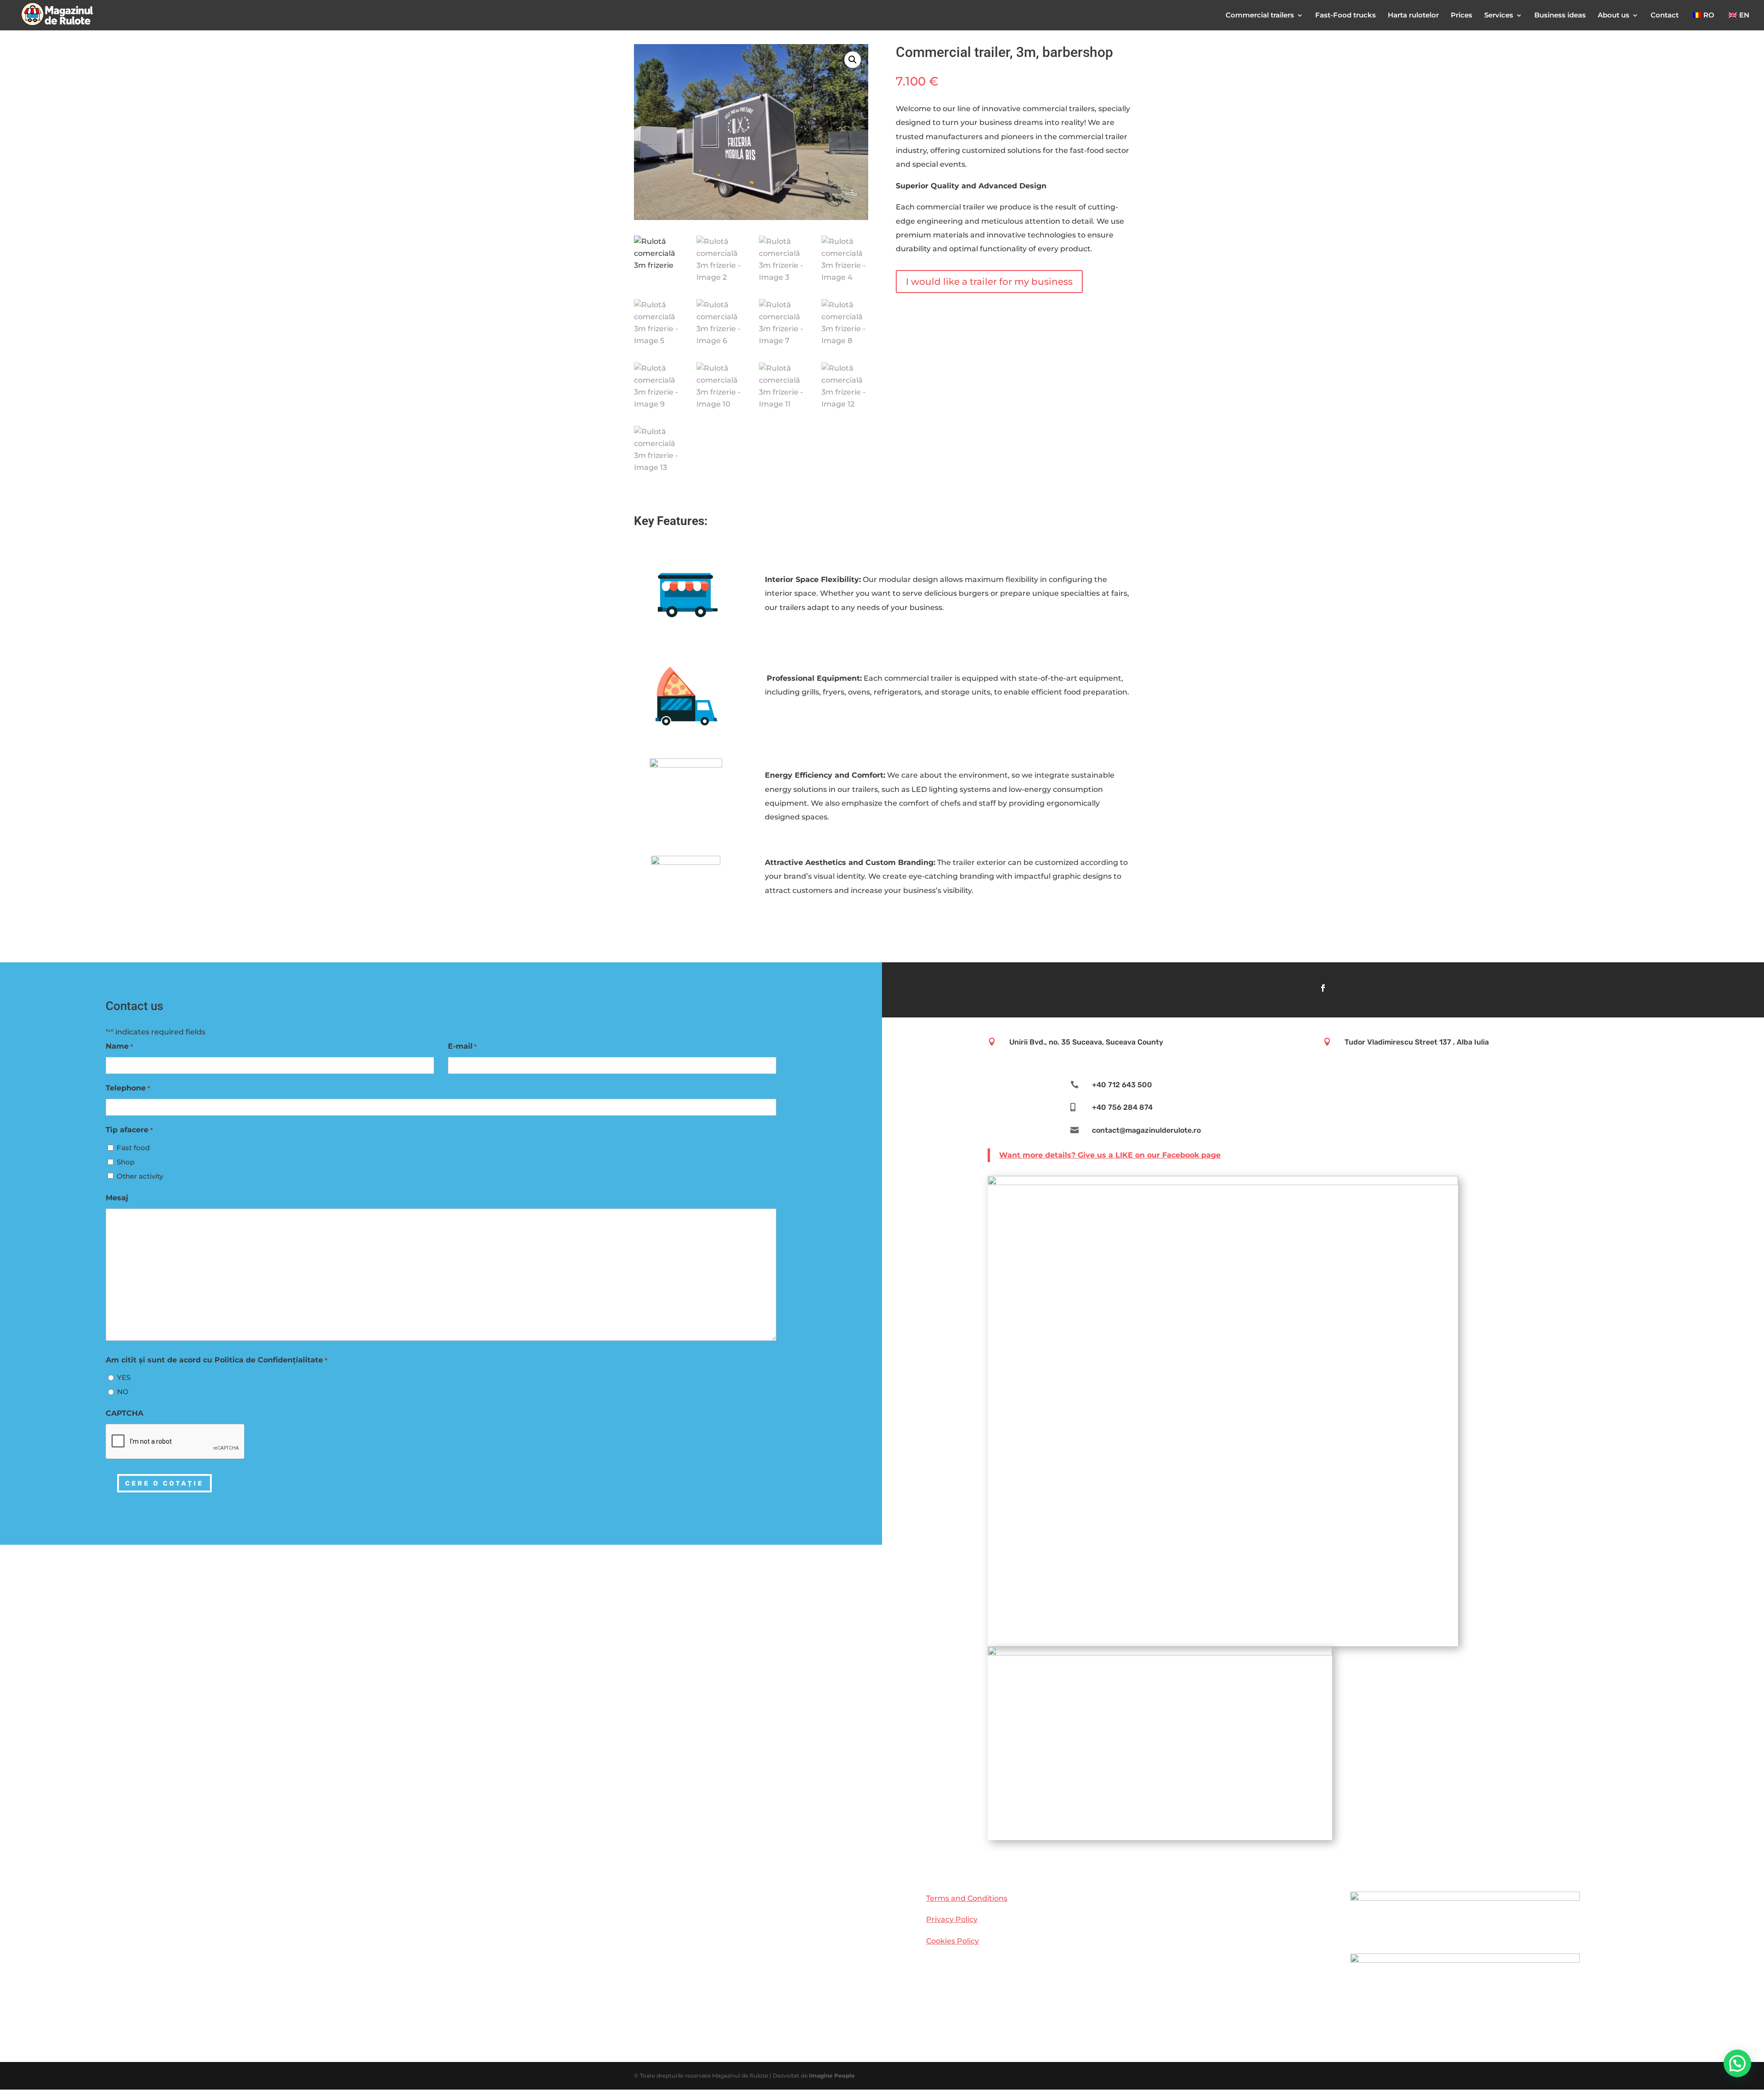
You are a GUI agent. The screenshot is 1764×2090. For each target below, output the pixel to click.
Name (119, 1046)
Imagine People (832, 2076)
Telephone (128, 1088)
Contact (1665, 16)
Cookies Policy (953, 1941)
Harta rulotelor (1413, 16)
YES (124, 1377)
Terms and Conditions (967, 1898)
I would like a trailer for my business (989, 282)
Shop (126, 1162)
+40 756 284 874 (1122, 1107)
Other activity (140, 1176)
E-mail (462, 1046)
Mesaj (117, 1198)
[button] (853, 60)
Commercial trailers (1260, 16)
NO (123, 1392)
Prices (1462, 16)
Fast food (133, 1148)
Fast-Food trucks (1346, 16)
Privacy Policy (952, 1919)
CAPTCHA (124, 1413)
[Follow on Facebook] (1323, 988)
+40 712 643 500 (1122, 1085)
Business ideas (1560, 16)
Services (1499, 16)
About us (1614, 16)
